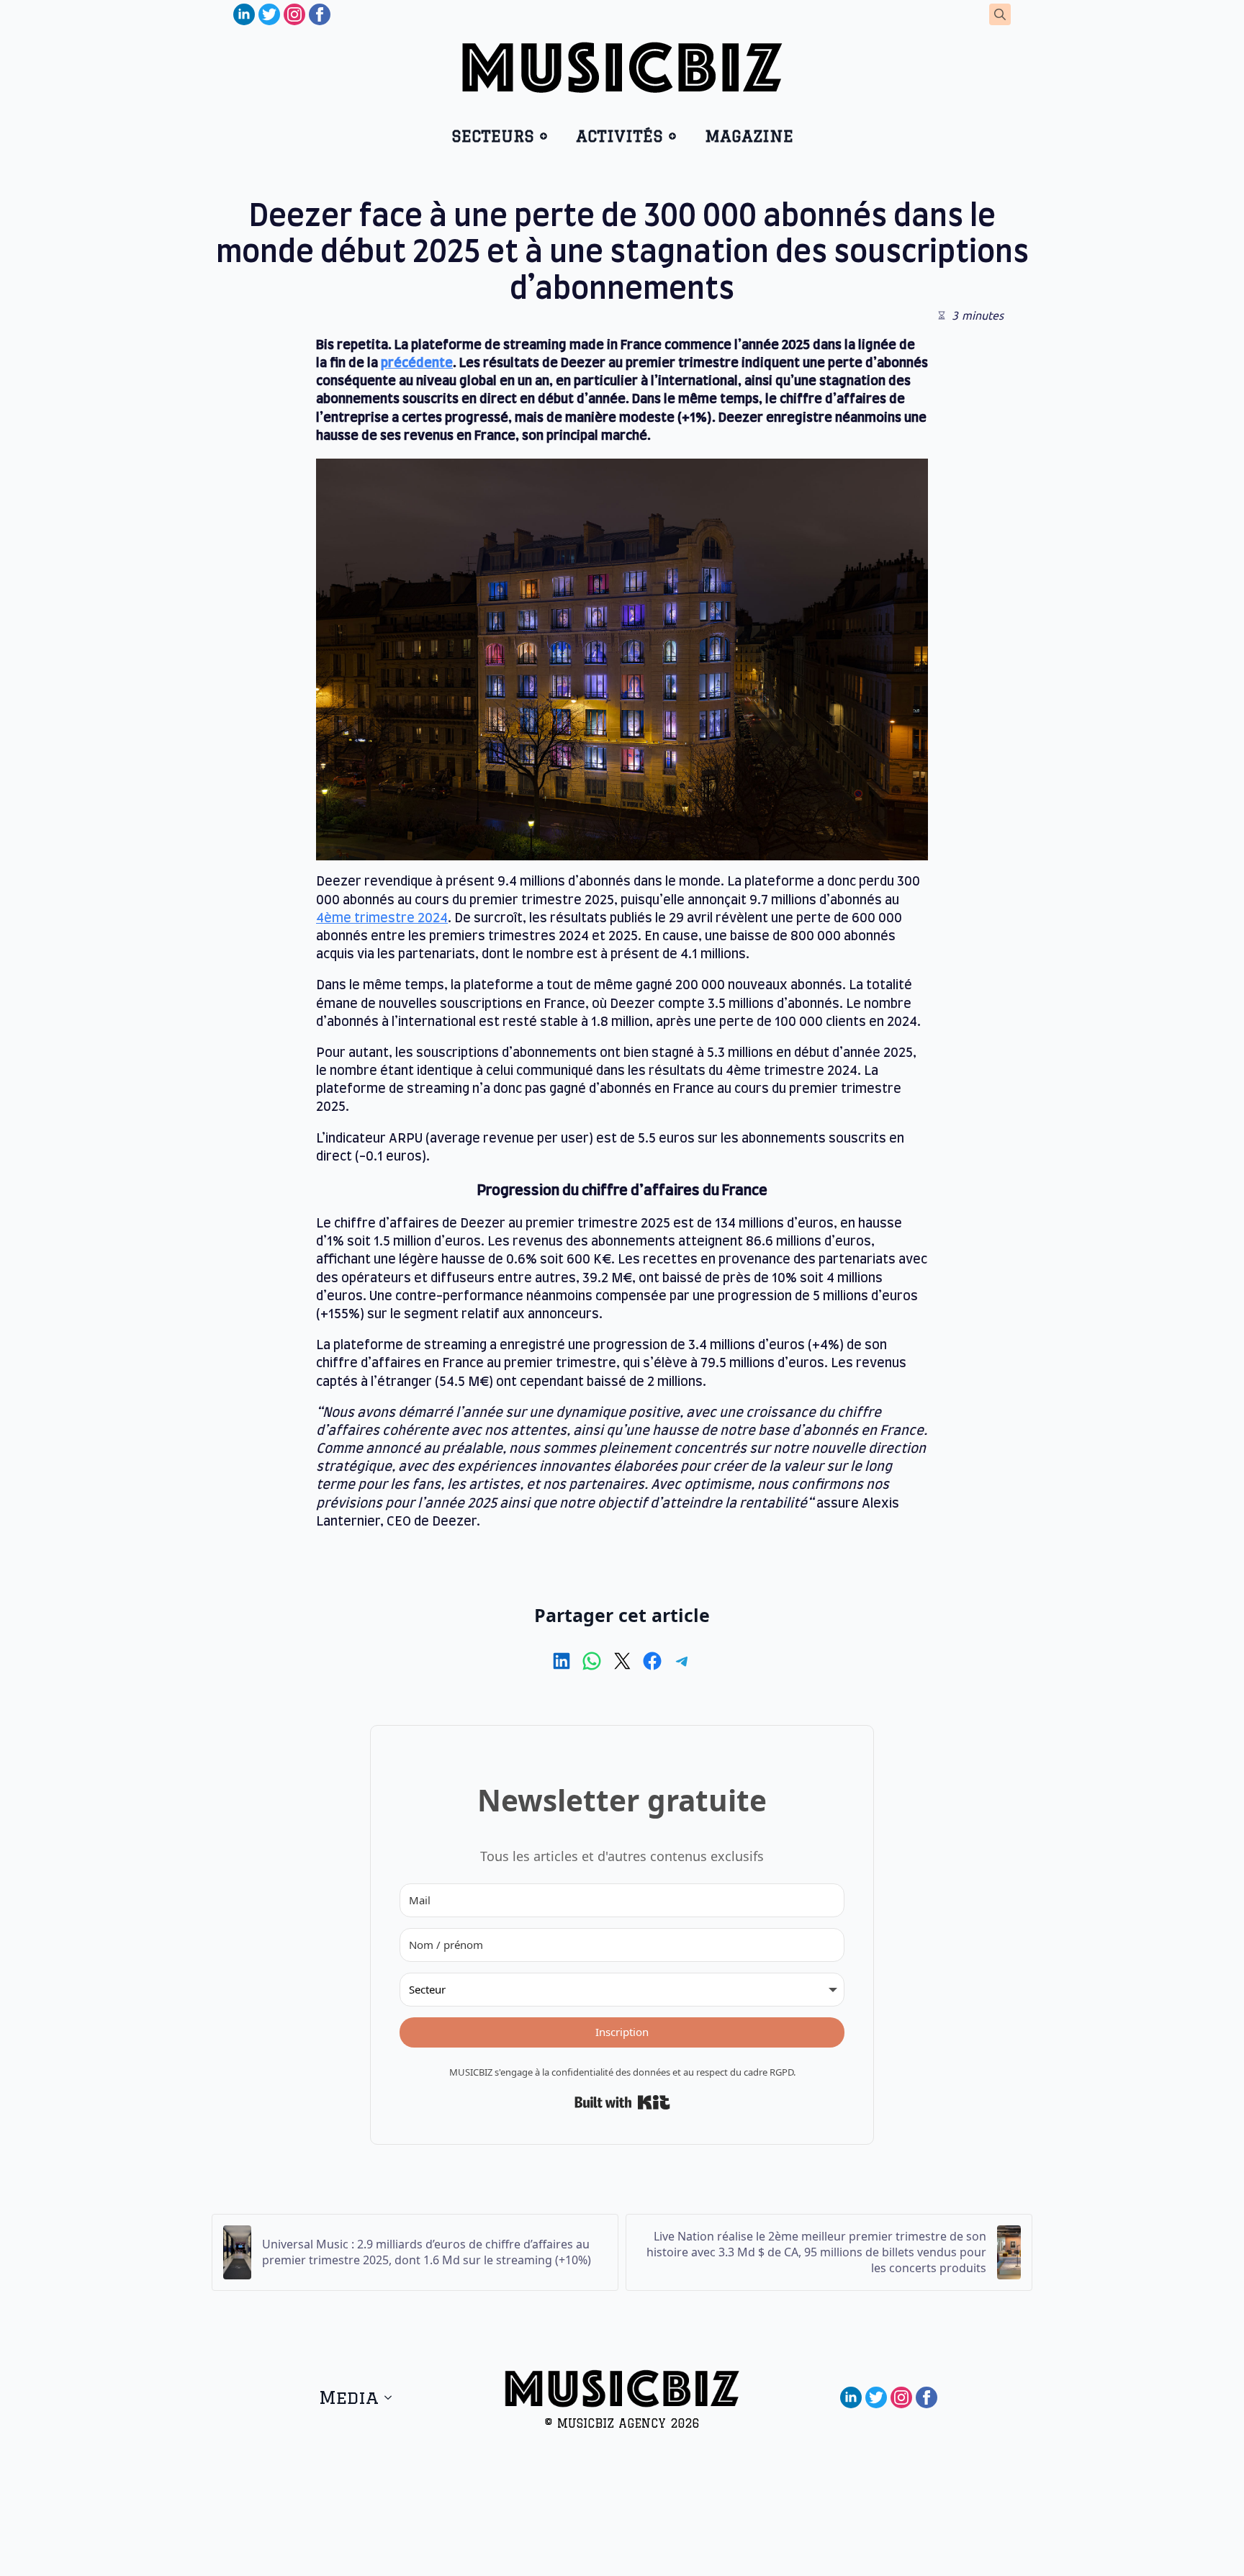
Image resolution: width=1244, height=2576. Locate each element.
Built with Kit (622, 2102)
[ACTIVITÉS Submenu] (677, 136)
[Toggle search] (1000, 14)
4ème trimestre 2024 (382, 919)
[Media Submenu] (392, 2397)
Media (349, 2397)
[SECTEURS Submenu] (548, 136)
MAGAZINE (749, 136)
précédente (417, 364)
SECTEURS (493, 136)
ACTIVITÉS (619, 136)
